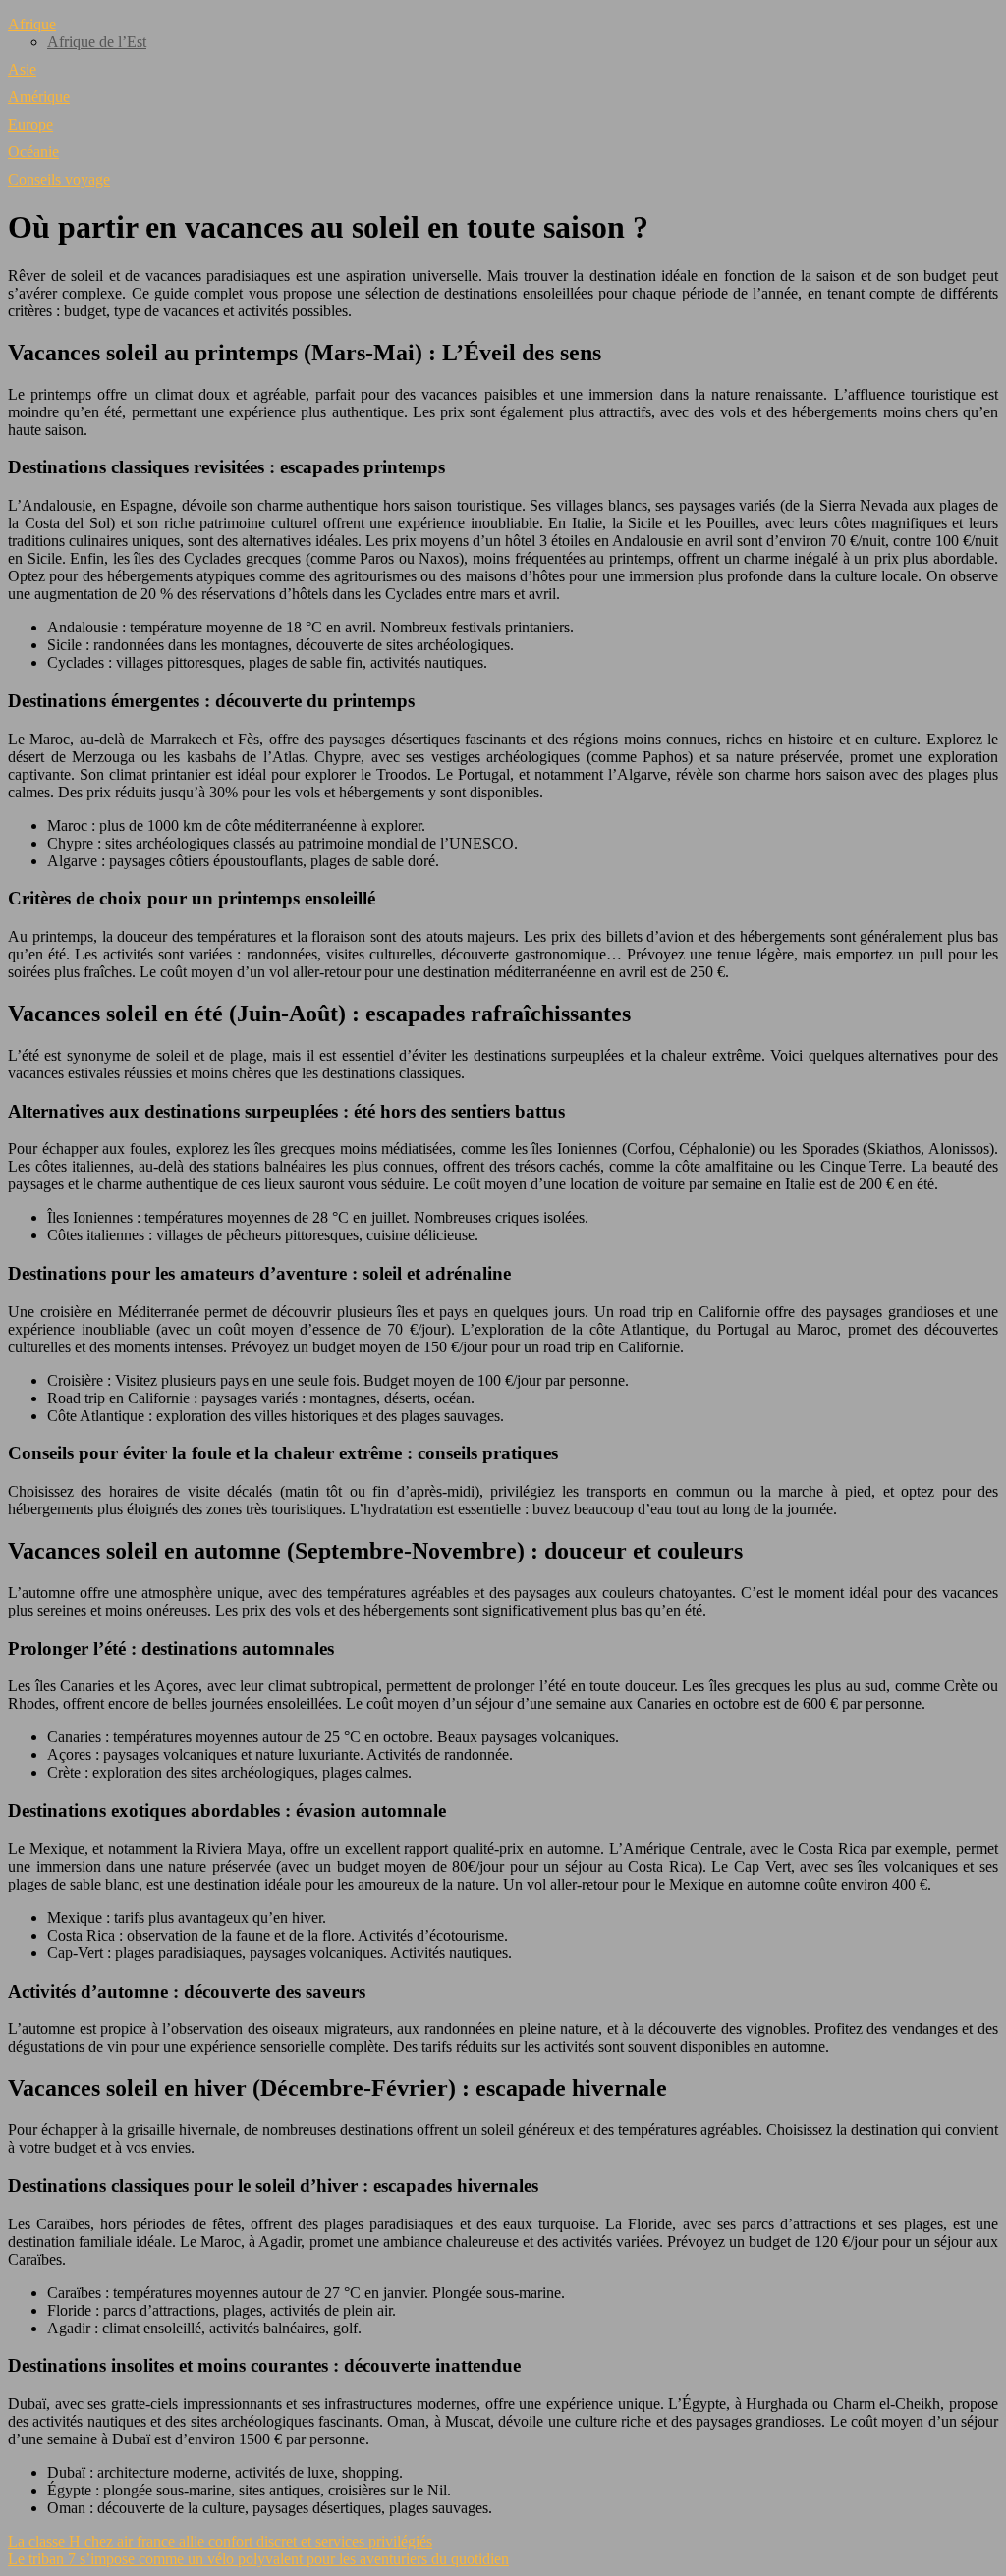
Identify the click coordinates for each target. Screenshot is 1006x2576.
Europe (30, 124)
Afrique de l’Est (97, 42)
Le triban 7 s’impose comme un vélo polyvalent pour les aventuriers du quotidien (258, 2559)
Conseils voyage (59, 179)
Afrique (32, 24)
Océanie (33, 152)
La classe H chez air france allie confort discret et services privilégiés (220, 2541)
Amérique (39, 97)
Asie (22, 69)
